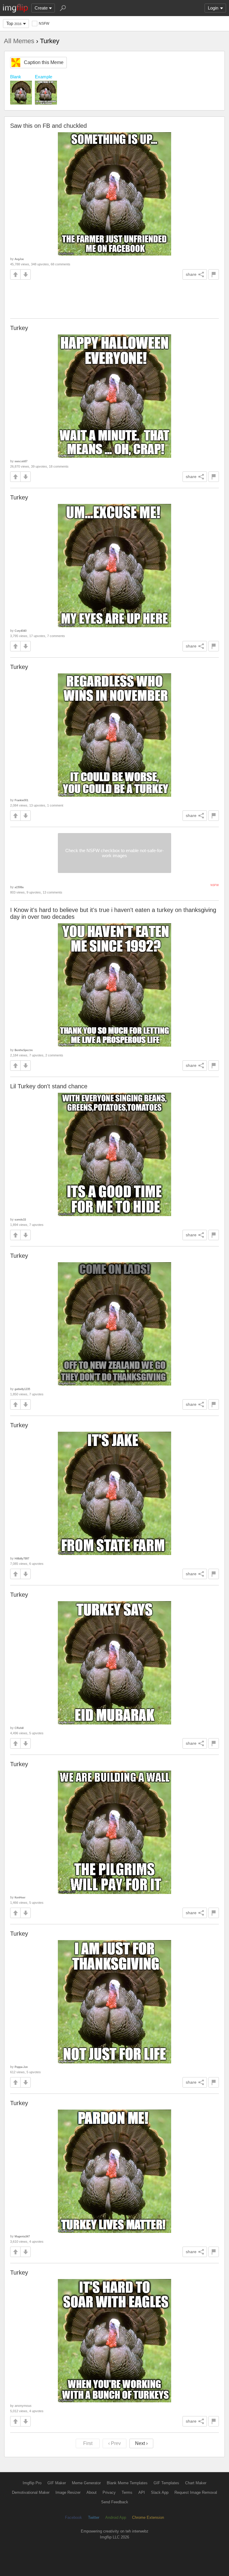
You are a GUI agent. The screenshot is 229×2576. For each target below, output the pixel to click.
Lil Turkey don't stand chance (49, 1086)
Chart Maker (196, 2483)
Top (14, 23)
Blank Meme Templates (127, 2483)
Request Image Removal (196, 2492)
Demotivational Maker (31, 2492)
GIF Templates (166, 2483)
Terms (127, 2492)
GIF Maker (57, 2483)
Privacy (109, 2492)
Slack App (160, 2492)
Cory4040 (21, 631)
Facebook (74, 2517)
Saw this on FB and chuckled (48, 126)
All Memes (19, 41)
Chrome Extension (148, 2517)
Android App (116, 2517)
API (142, 2492)
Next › (141, 2443)
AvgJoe (19, 259)
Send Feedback (115, 2502)
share (191, 274)
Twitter (94, 2517)
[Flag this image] (214, 274)
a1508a (19, 887)
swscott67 (21, 461)
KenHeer (20, 1897)
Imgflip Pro (32, 2483)
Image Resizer (68, 2492)
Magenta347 (22, 2236)
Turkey (19, 328)
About (92, 2492)
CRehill (19, 1728)
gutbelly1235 (22, 1389)
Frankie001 (21, 800)
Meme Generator (86, 2483)
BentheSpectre (24, 1050)
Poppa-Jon (21, 2067)
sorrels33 (20, 1219)
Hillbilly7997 (22, 1558)
